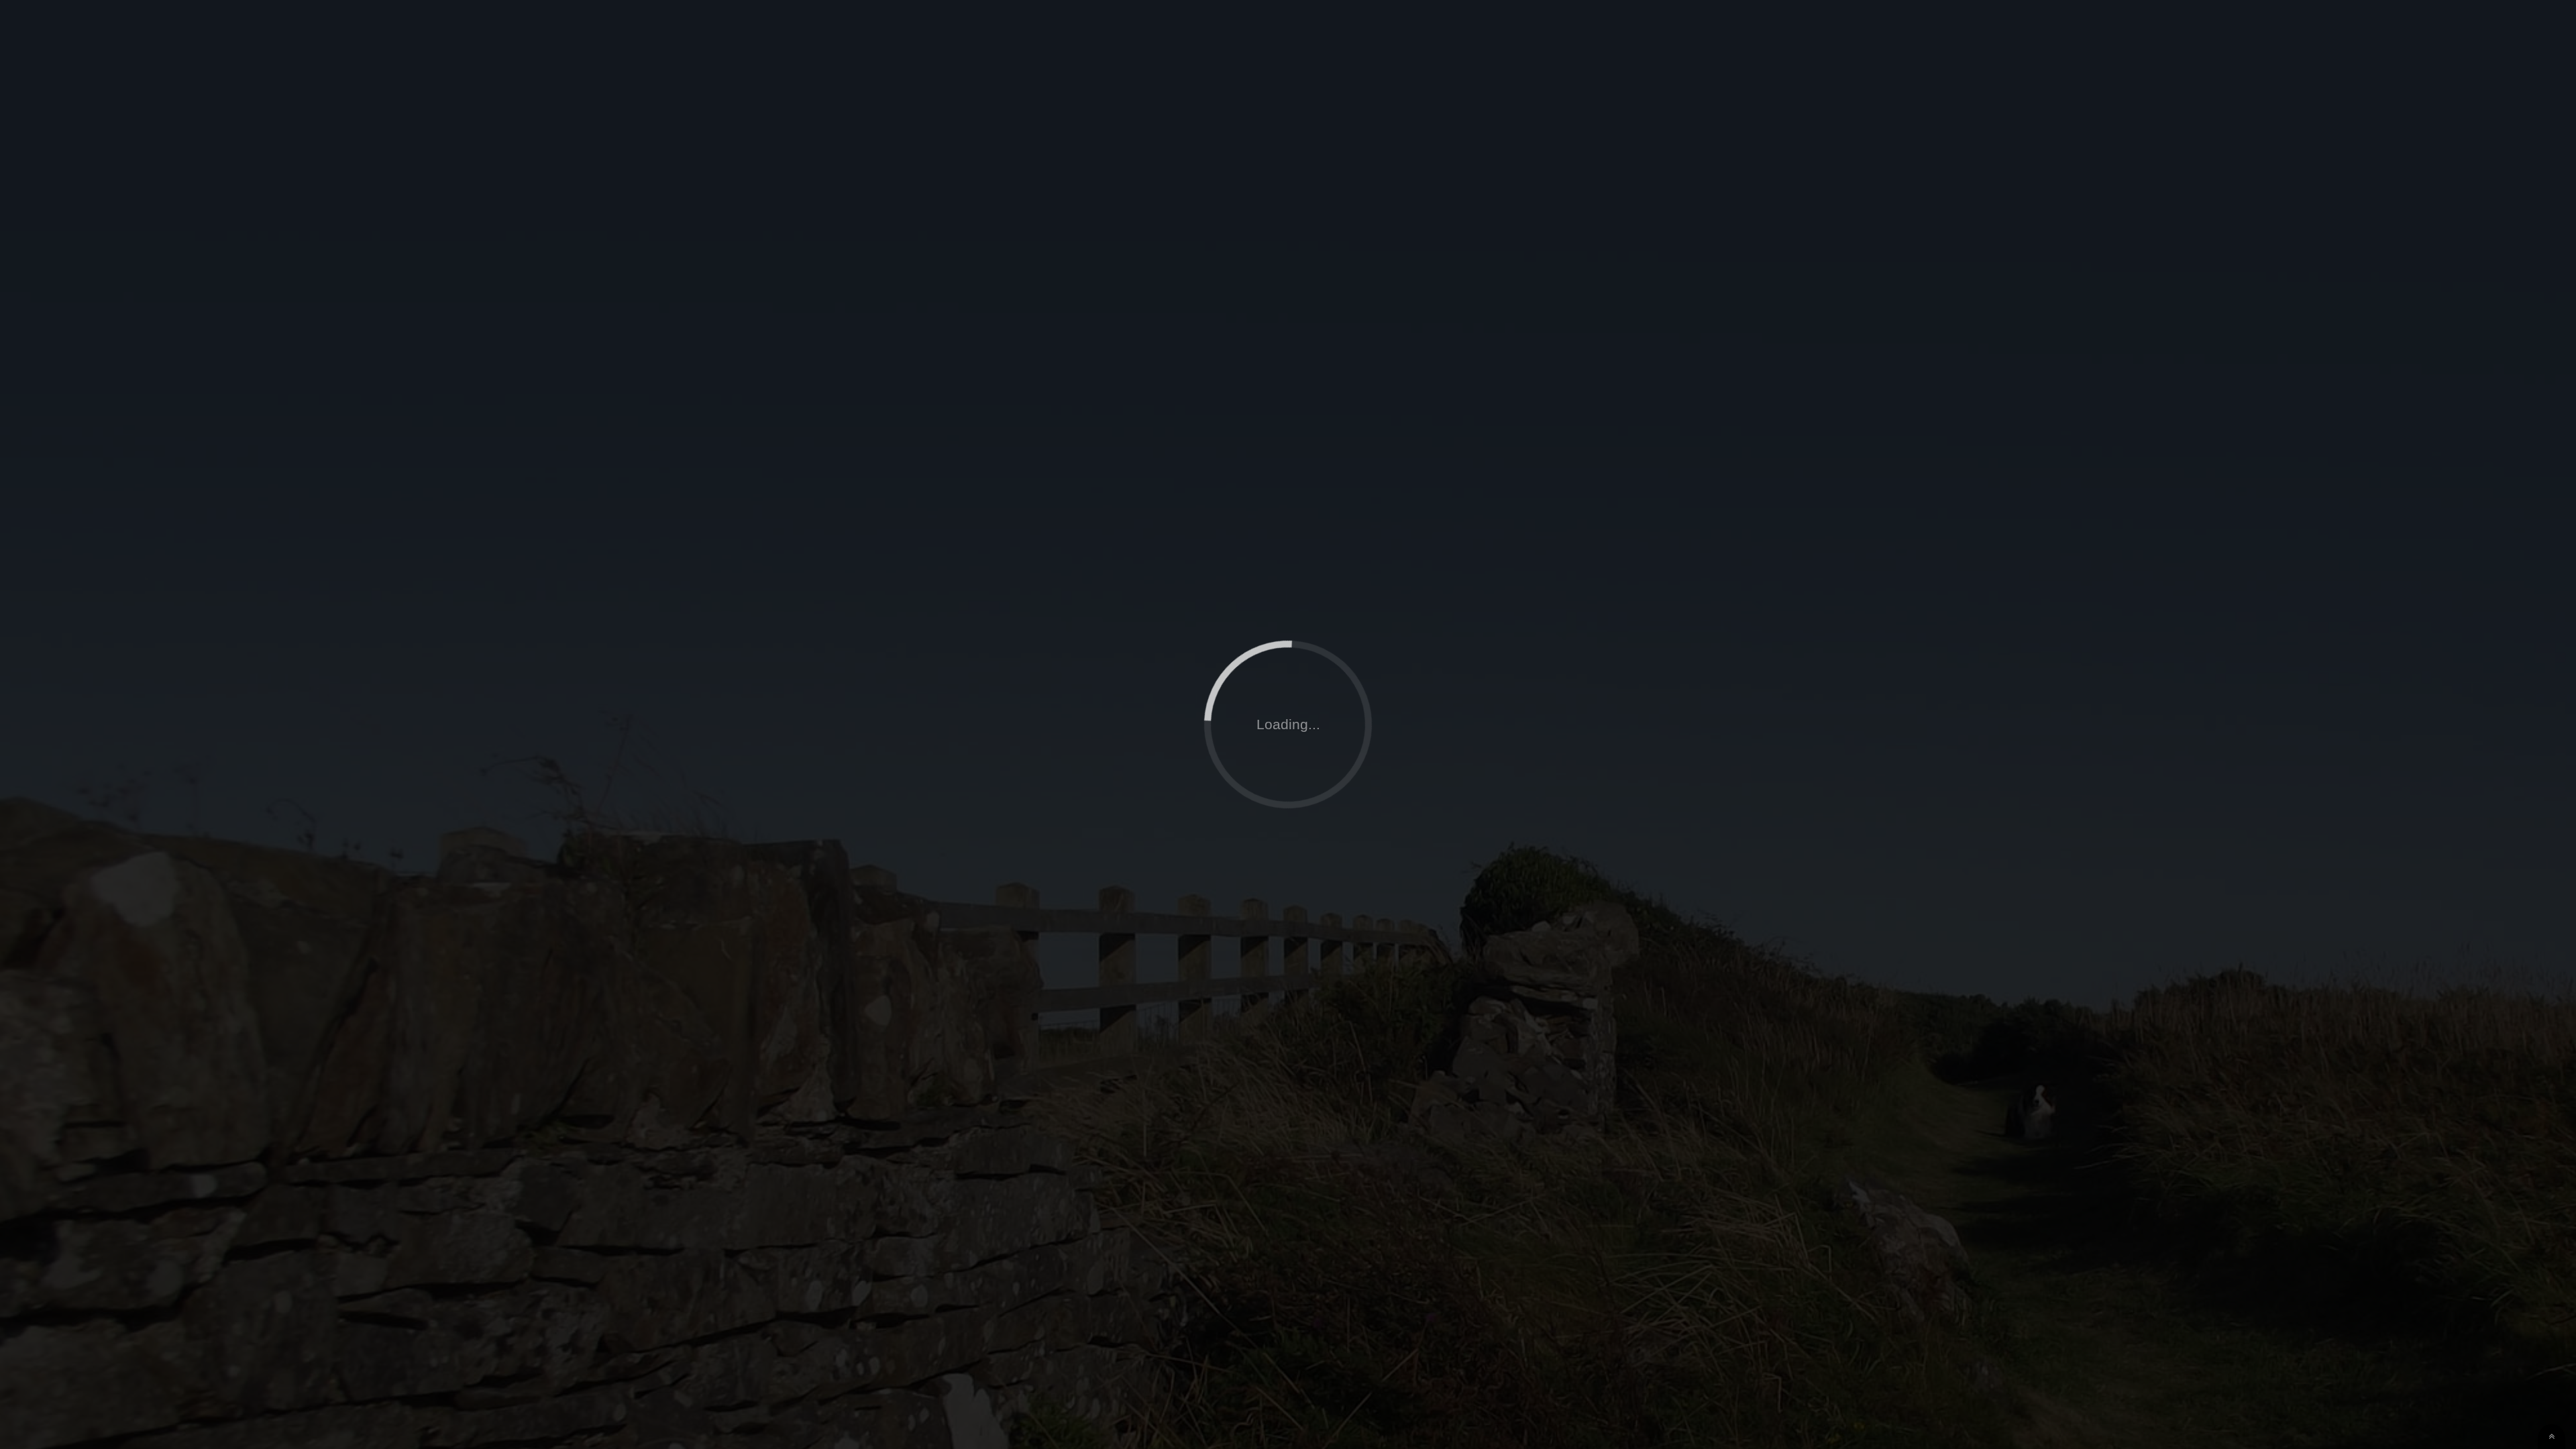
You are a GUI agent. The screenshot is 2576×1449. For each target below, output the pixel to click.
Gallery (2408, 117)
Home (1861, 117)
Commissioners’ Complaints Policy (136, 360)
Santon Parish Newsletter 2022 (126, 266)
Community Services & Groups (2112, 117)
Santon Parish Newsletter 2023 (126, 285)
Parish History (2318, 117)
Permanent (859, 212)
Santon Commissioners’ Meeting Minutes (150, 379)
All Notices (817, 212)
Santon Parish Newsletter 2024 (126, 304)
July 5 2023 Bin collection (115, 323)
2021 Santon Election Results (124, 341)
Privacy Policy (2497, 117)
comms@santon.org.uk (1917, 513)
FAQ (2235, 117)
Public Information (1956, 117)
